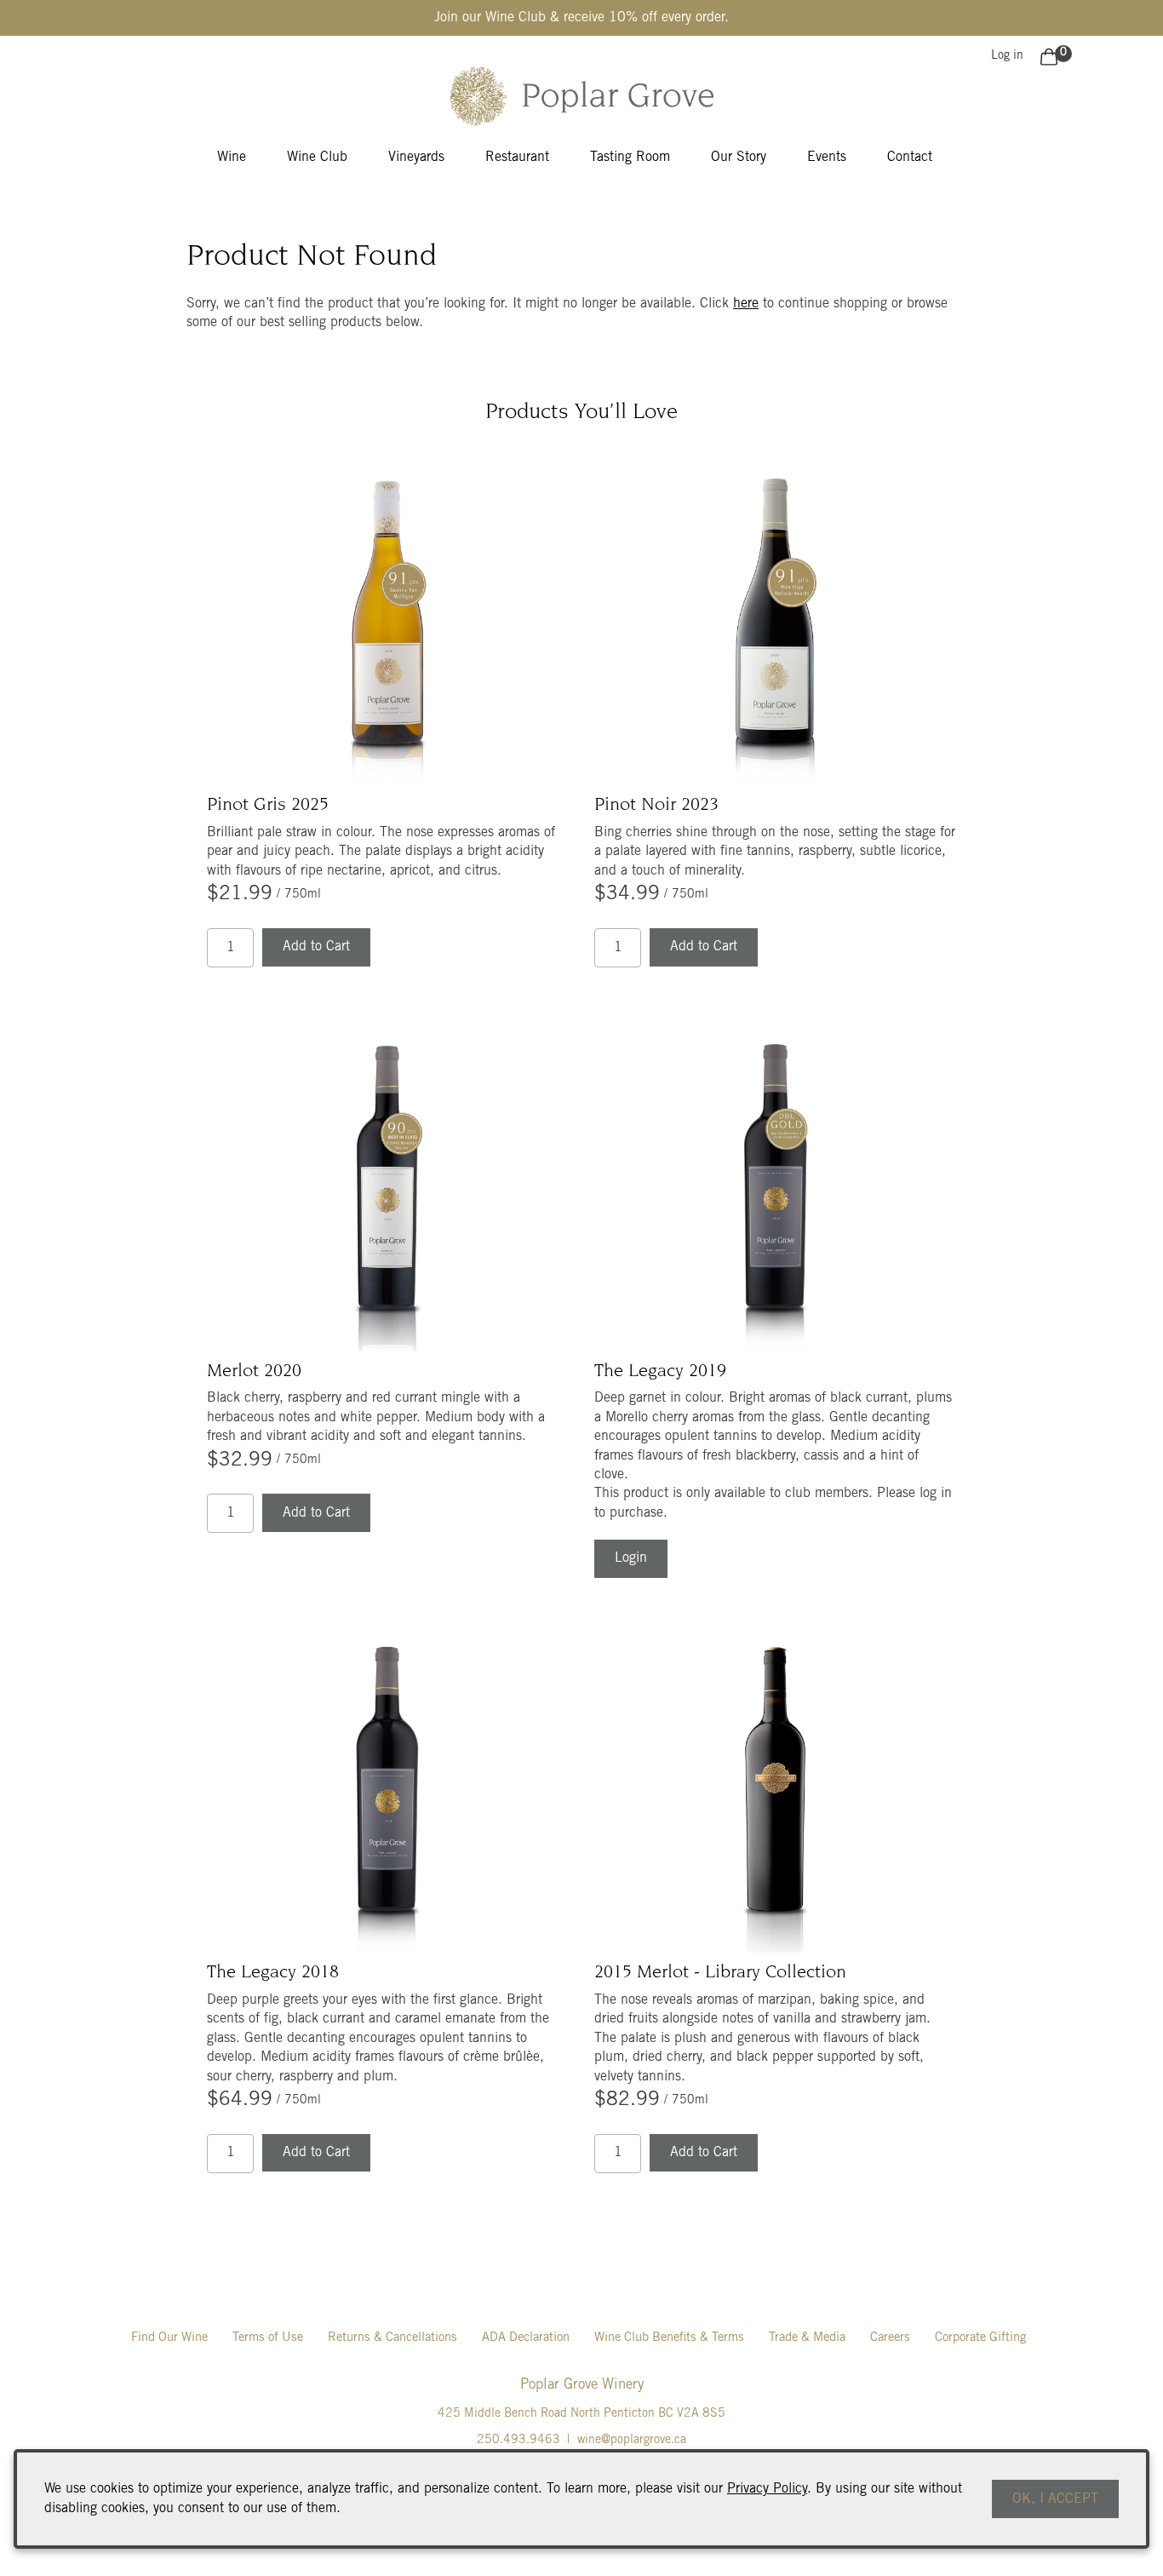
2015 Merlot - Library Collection (720, 1973)
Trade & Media (807, 2338)
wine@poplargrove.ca (632, 2441)
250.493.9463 (518, 2441)
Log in (1007, 56)
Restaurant (517, 158)
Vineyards (416, 158)
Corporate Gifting (980, 2338)
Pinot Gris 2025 (268, 806)
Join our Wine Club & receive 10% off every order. (581, 18)
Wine (232, 158)
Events (827, 158)
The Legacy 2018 (273, 1973)
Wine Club (317, 158)
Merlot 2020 (254, 1372)
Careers (890, 2338)
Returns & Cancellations (392, 2338)
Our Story (739, 158)
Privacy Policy (767, 2489)
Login (631, 1558)
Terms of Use (268, 2338)
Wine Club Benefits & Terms (669, 2338)
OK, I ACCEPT (1055, 2499)
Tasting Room (630, 158)
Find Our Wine (169, 2338)
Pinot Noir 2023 (656, 806)
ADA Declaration (526, 2338)
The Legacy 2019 (660, 1372)
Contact (910, 158)
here (746, 304)
